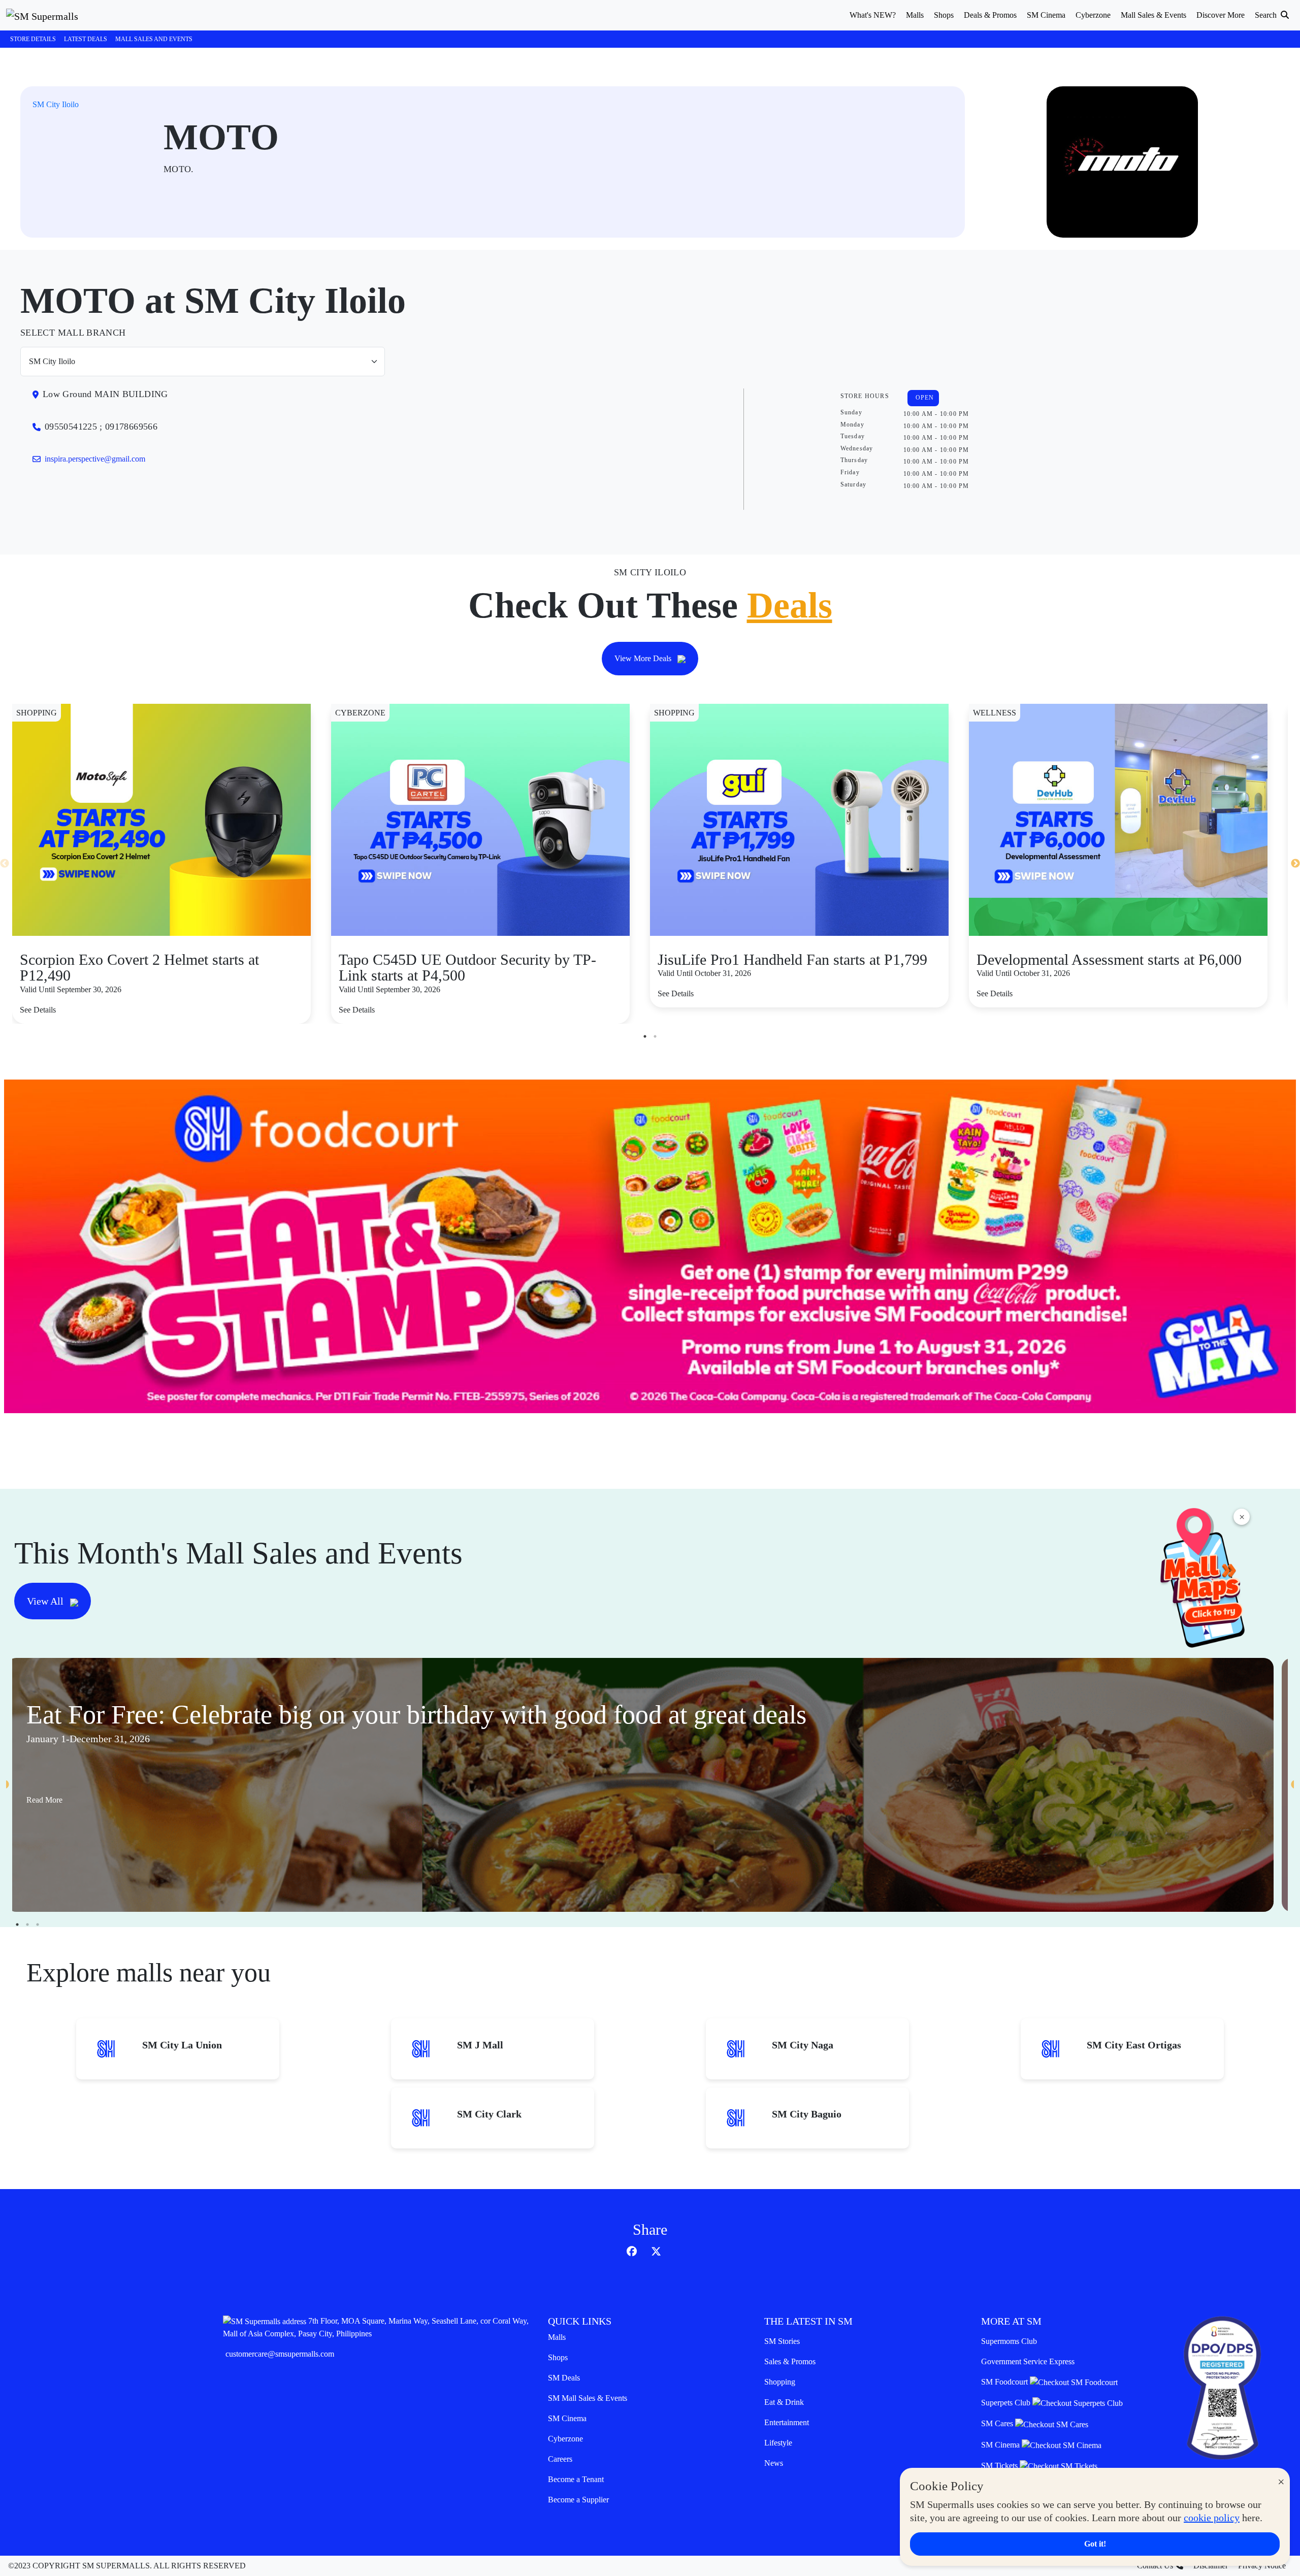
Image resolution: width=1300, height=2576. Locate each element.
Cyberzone (565, 2439)
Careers (560, 2459)
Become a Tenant (576, 2479)
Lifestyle (778, 2443)
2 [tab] (655, 1036)
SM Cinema (567, 2418)
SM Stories (782, 2341)
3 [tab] (38, 1925)
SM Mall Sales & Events (588, 2398)
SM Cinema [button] (1046, 15)
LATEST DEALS (86, 39)
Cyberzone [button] (1093, 15)
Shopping (780, 2382)
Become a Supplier (578, 2500)
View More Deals (644, 658)
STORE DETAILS (33, 39)
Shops (558, 2357)
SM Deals (564, 2378)
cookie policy (1212, 2518)
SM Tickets (1000, 2466)
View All (46, 1601)
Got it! (1095, 2544)
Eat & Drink (784, 2402)
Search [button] (1267, 15)
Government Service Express (1028, 2361)
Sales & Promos (790, 2361)
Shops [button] (944, 15)
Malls (557, 2337)
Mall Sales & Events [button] (1153, 15)
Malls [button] (915, 15)
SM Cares (998, 2423)
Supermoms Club (1009, 2341)
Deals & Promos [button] (990, 15)
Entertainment (787, 2422)
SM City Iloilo (56, 104)
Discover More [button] (1221, 15)
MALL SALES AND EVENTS (154, 39)
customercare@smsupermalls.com (280, 2354)
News (774, 2463)
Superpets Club (1007, 2403)
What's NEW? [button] (873, 15)
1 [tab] (645, 1036)
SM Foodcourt (1005, 2382)
